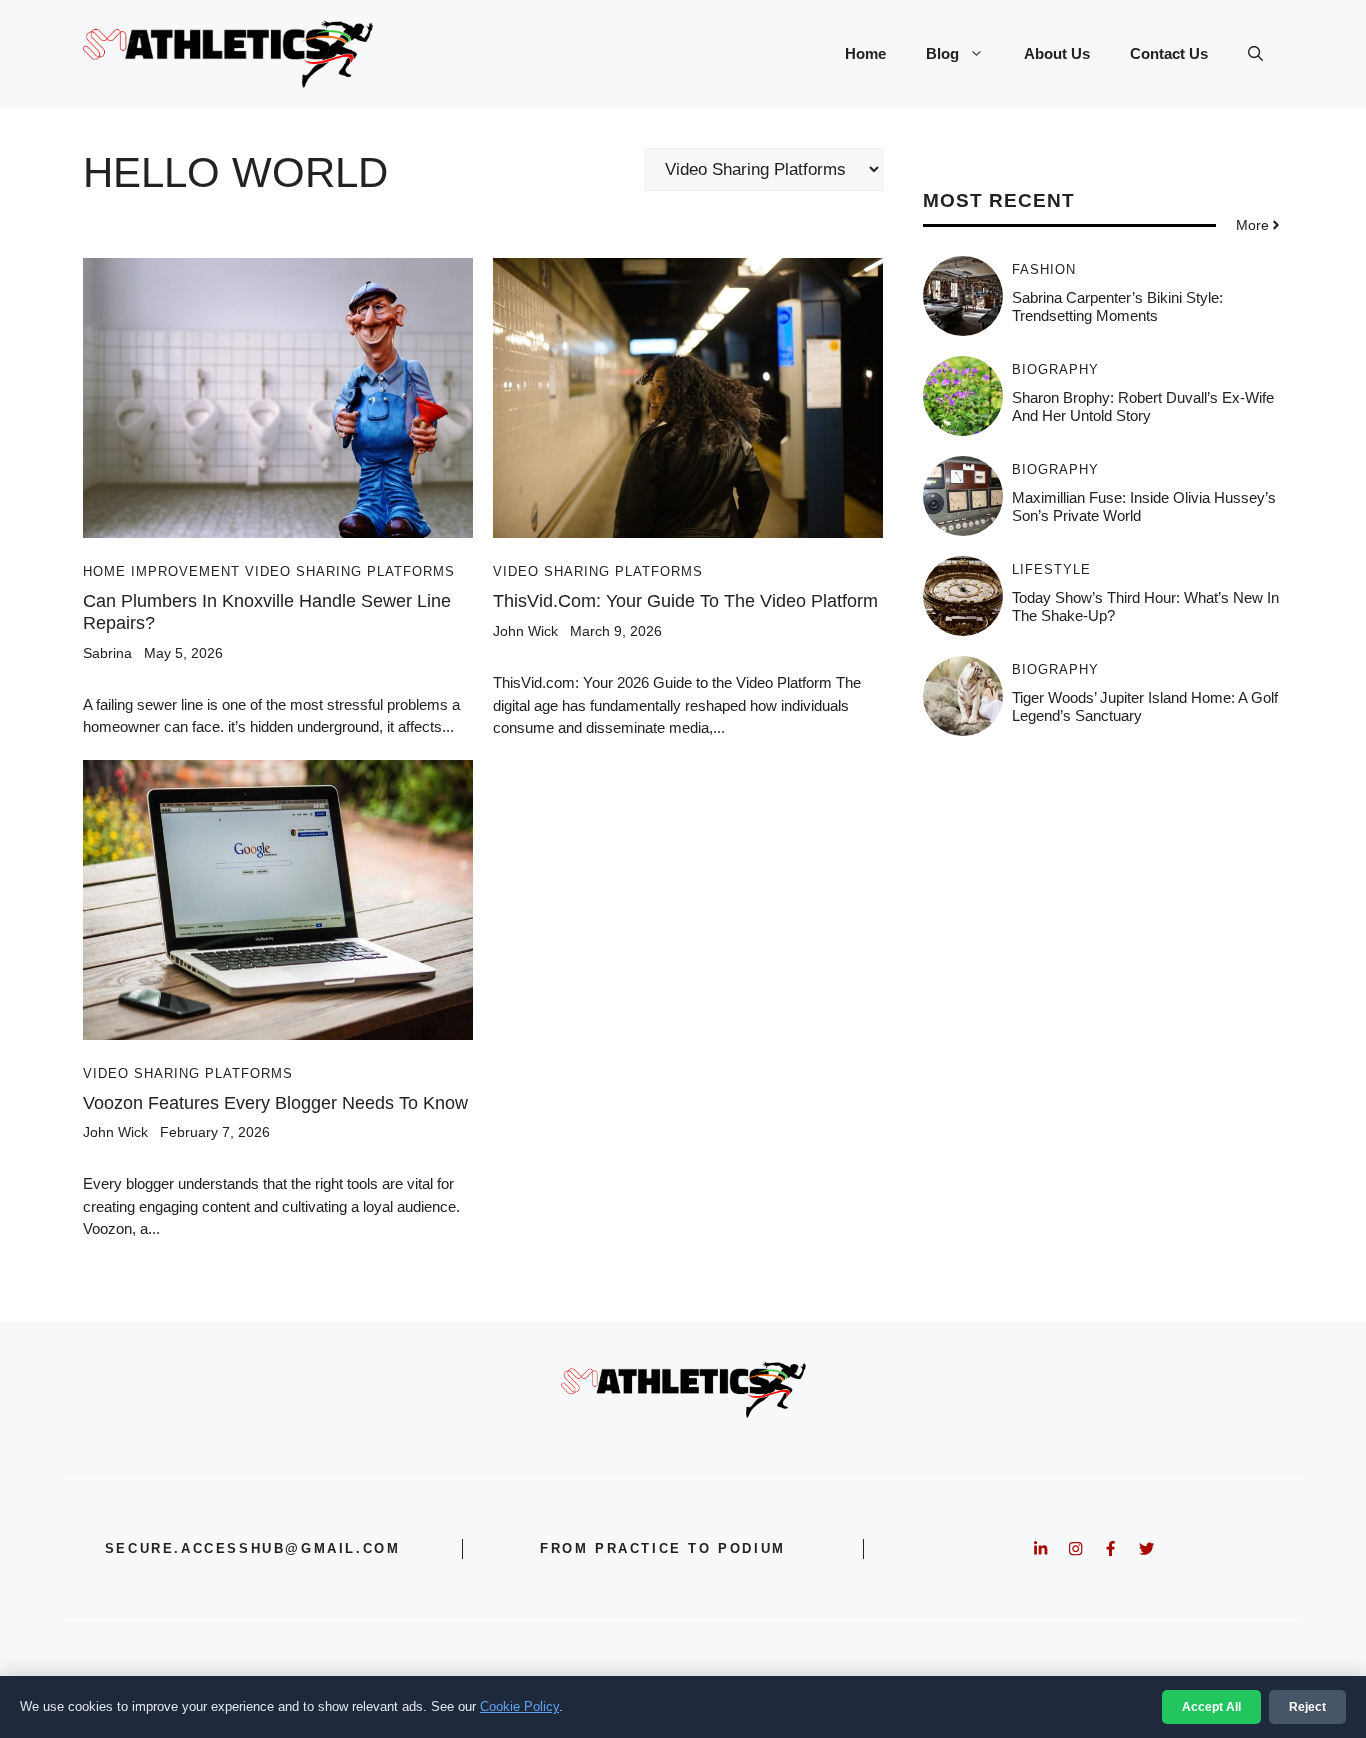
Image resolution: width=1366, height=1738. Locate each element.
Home (865, 53)
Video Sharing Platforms (350, 571)
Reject (1307, 1707)
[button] (1255, 54)
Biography (1055, 369)
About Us (1057, 53)
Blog (942, 53)
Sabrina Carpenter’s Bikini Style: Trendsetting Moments (1117, 306)
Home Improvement (161, 571)
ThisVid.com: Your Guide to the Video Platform (685, 601)
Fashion (1044, 269)
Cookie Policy (519, 1706)
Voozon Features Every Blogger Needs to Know (275, 1103)
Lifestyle (1051, 569)
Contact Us (1169, 53)
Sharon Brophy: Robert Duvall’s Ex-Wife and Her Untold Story (1143, 406)
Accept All (1211, 1707)
